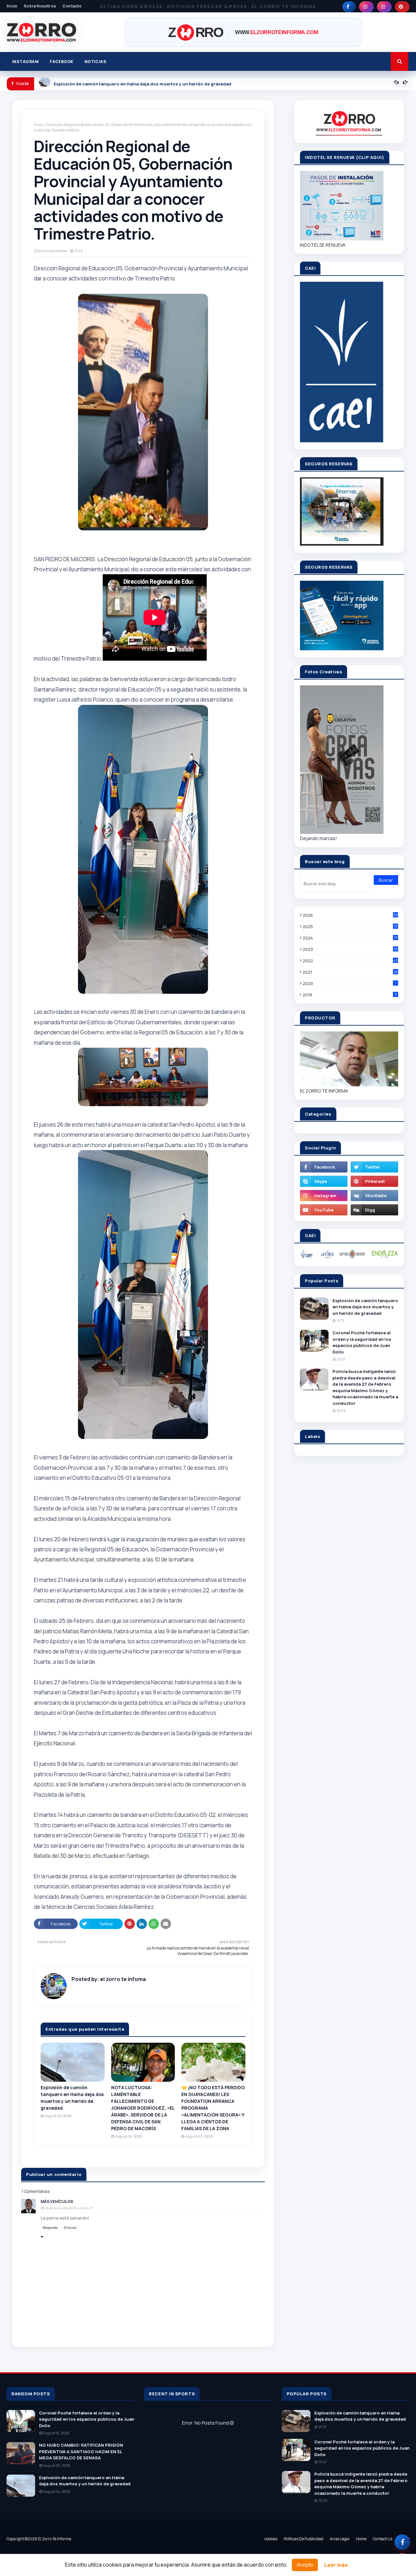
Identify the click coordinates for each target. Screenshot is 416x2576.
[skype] (324, 1181)
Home (361, 2539)
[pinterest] (402, 7)
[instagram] (366, 7)
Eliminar (70, 2228)
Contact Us (383, 2539)
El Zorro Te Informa (55, 2539)
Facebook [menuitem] (62, 62)
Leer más (336, 2565)
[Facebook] (402, 2542)
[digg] (374, 1210)
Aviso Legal (340, 2539)
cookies (271, 2539)
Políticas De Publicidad (304, 2539)
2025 (350, 926)
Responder (50, 2228)
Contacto (72, 6)
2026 (350, 915)
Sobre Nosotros (40, 6)
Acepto (305, 2565)
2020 (349, 983)
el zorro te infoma (52, 251)
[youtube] (324, 1210)
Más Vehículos (57, 2201)
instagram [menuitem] (25, 62)
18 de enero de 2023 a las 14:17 (69, 2208)
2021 (350, 972)
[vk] (374, 1196)
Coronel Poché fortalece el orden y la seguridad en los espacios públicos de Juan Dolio (362, 1342)
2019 (350, 995)
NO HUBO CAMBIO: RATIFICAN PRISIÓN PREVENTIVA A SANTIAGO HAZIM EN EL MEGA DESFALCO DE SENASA (81, 2451)
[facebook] (349, 7)
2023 (350, 949)
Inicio (12, 6)
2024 (350, 938)
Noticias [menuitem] (96, 62)
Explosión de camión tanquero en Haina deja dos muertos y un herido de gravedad (72, 2098)
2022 (350, 961)
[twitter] (374, 1167)
